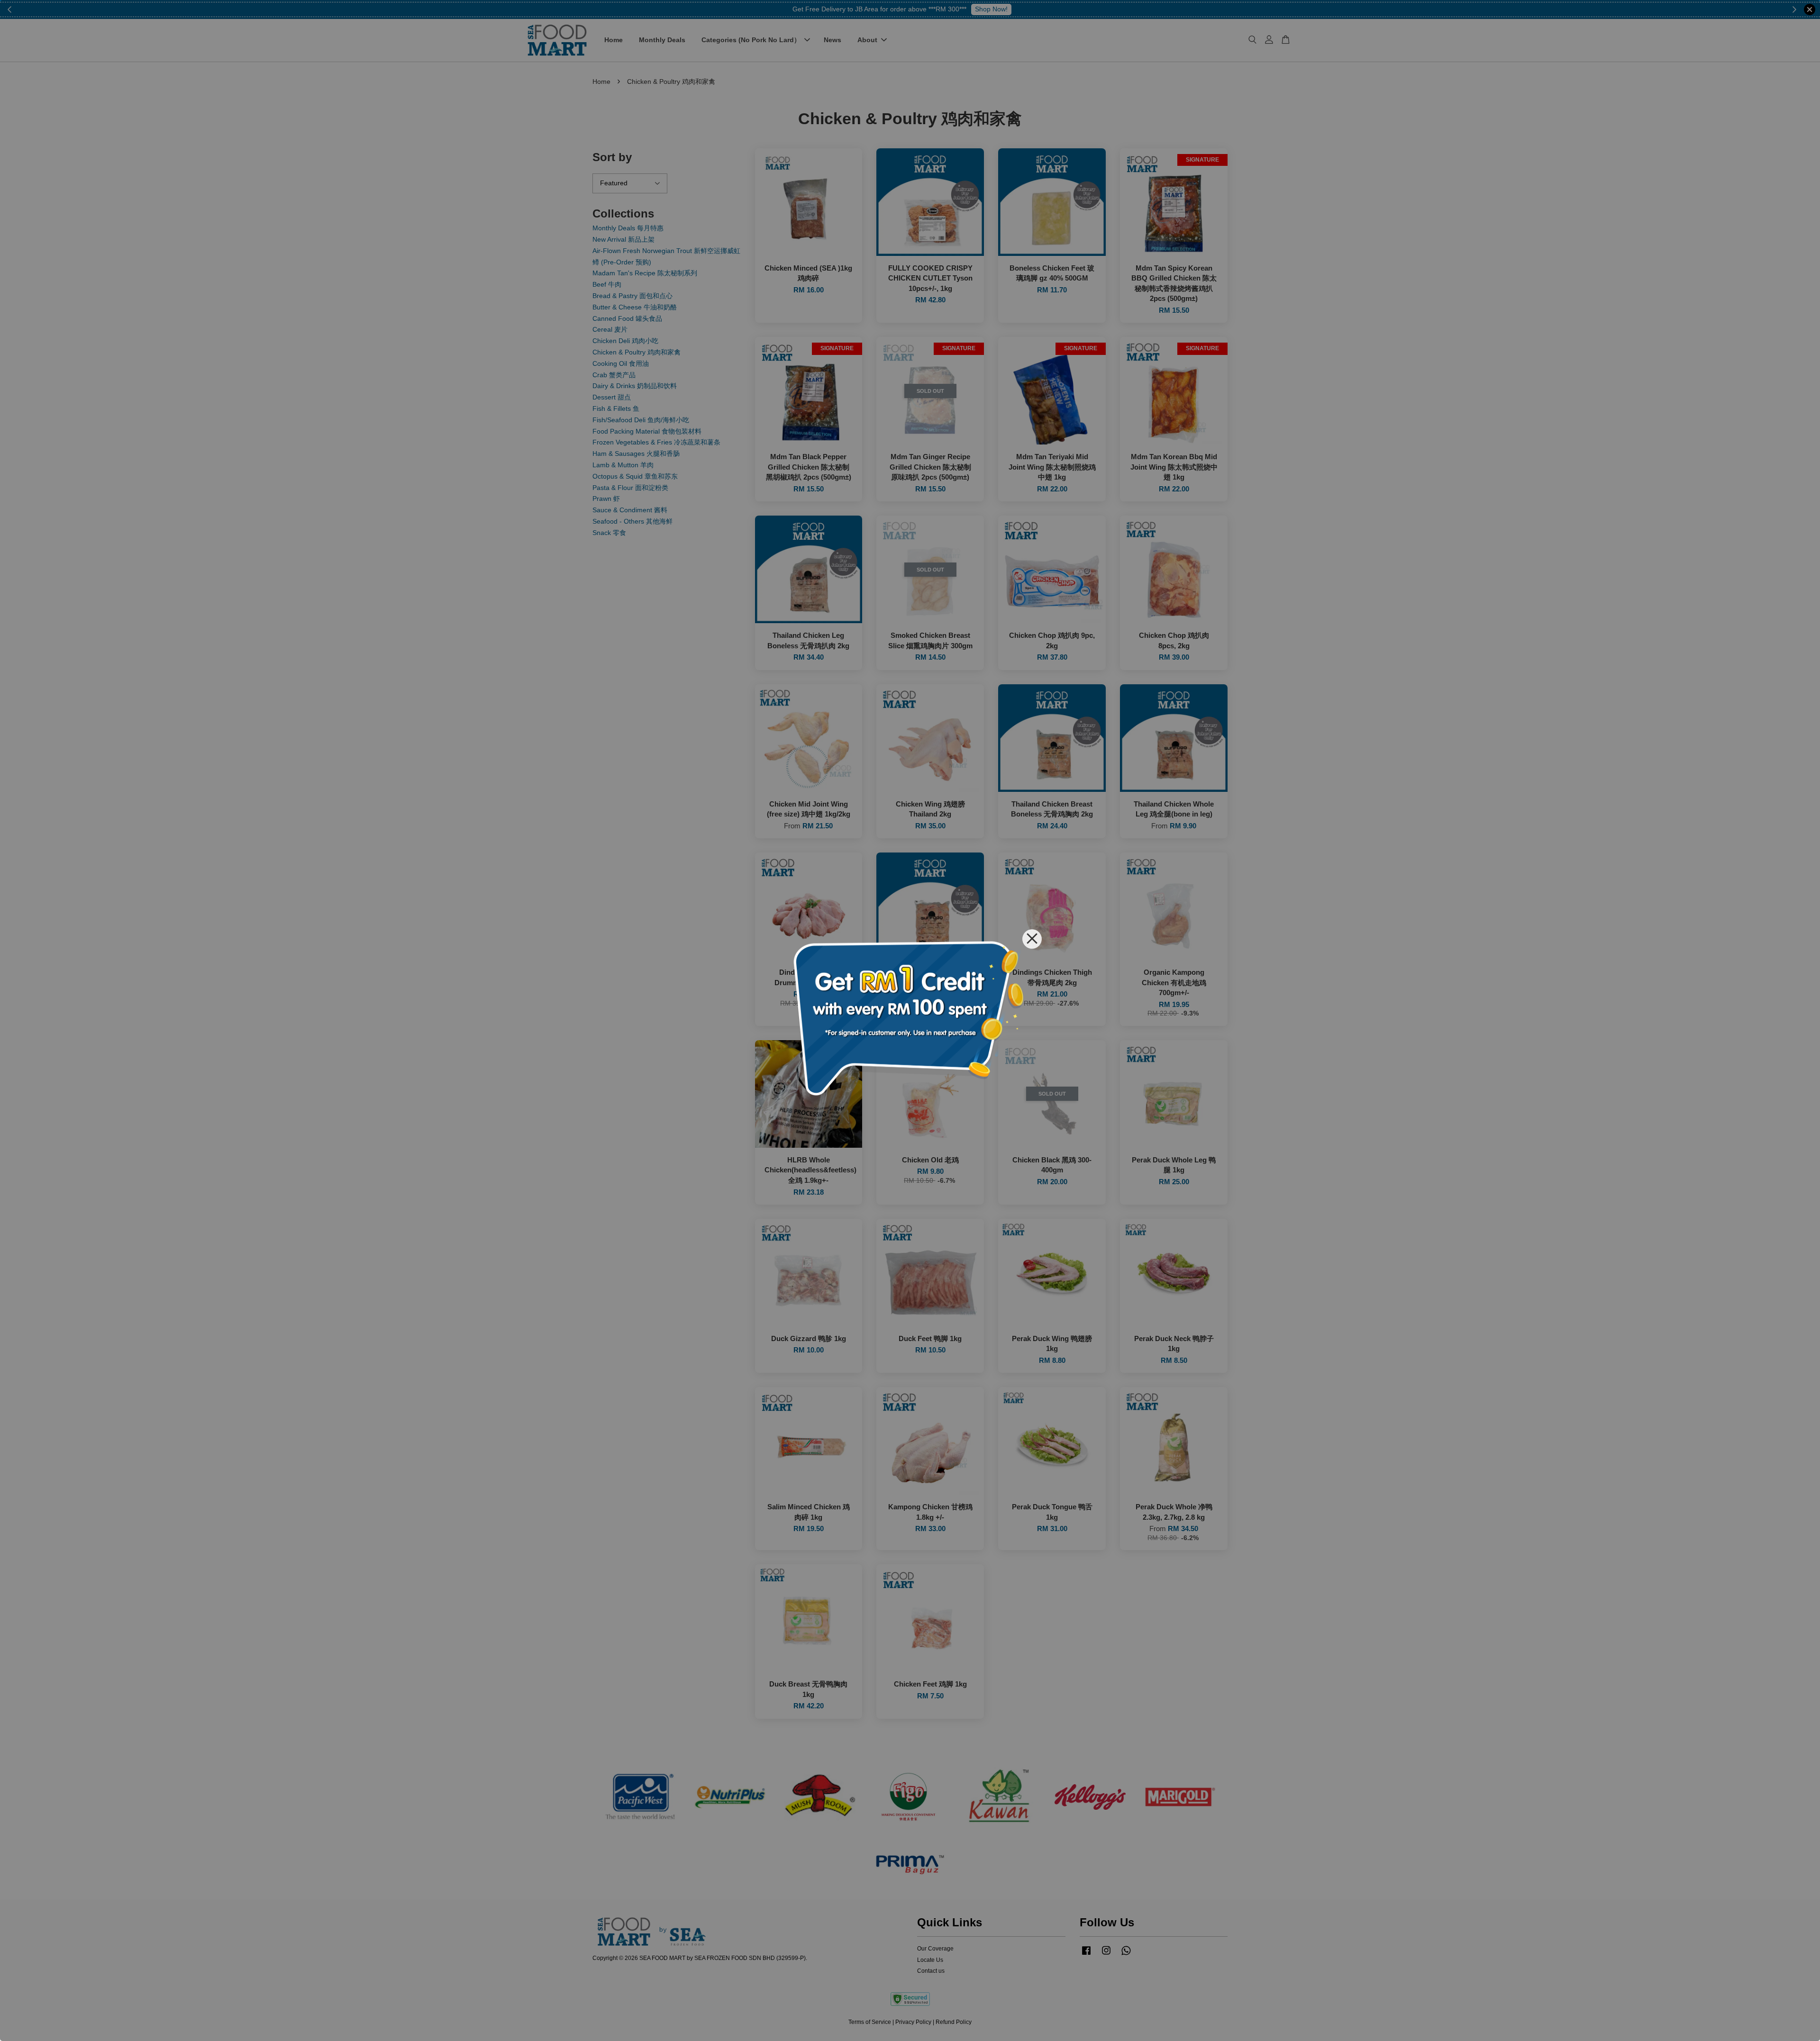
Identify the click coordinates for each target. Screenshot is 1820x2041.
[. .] (910, 1020)
